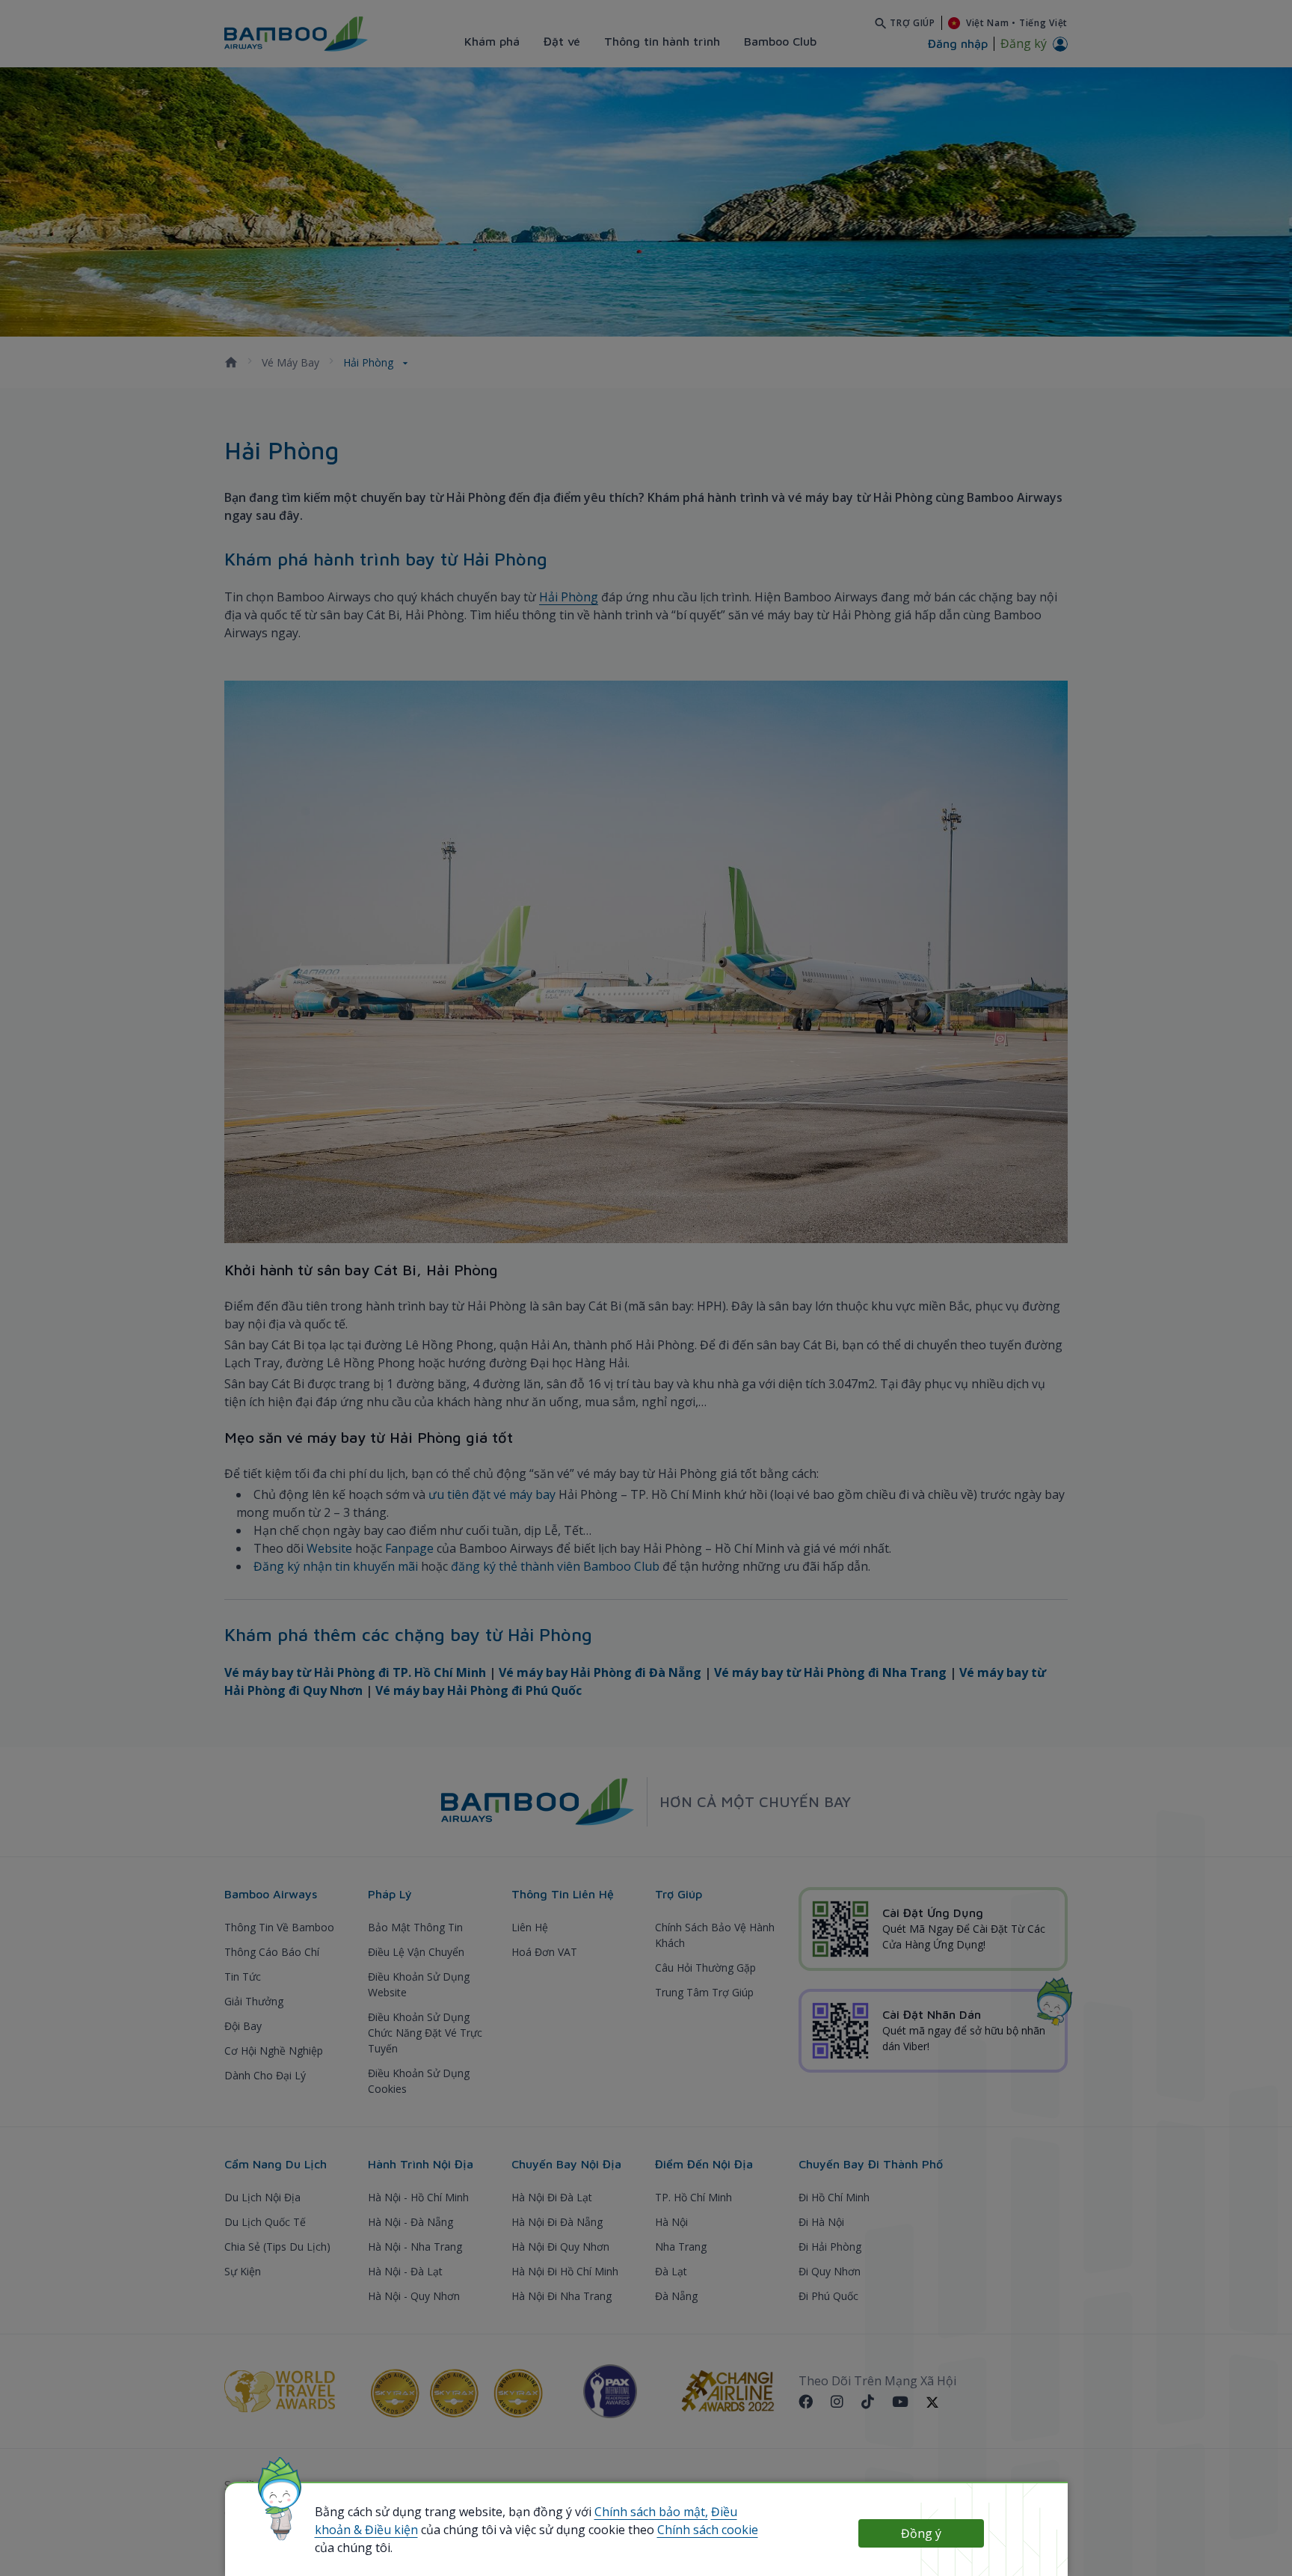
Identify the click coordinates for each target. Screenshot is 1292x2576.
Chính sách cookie (708, 2530)
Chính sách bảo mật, (651, 2512)
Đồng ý (921, 2533)
